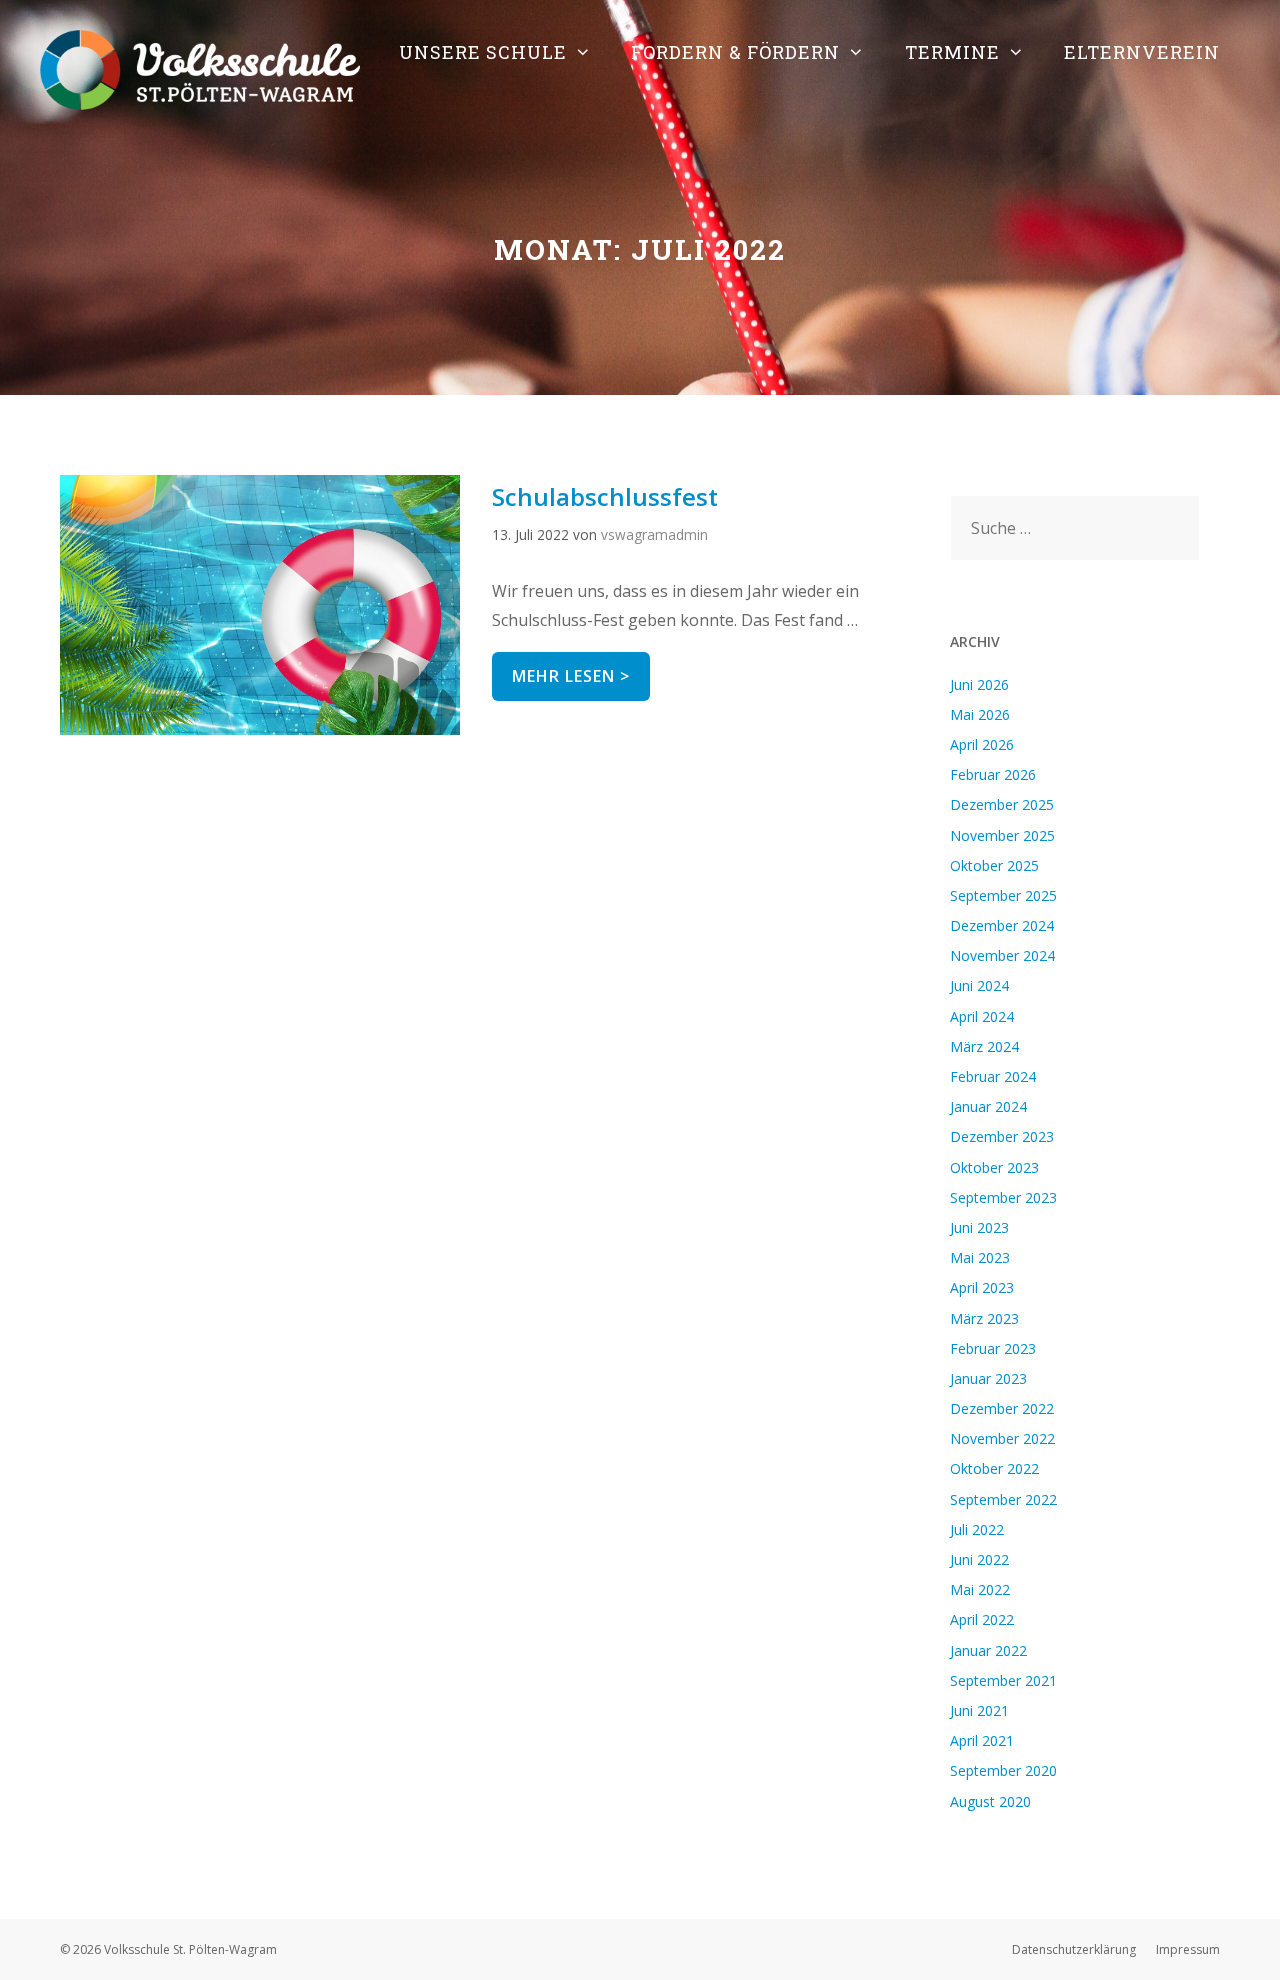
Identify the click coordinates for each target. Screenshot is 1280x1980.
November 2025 (1002, 835)
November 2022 (1002, 1438)
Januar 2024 (988, 1106)
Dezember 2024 (1002, 925)
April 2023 (982, 1287)
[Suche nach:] (1075, 528)
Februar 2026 (993, 774)
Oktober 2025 (994, 865)
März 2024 (984, 1046)
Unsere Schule (483, 52)
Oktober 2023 (994, 1167)
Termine (952, 52)
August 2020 (990, 1801)
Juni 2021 (979, 1710)
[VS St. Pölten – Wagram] (200, 68)
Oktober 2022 (994, 1468)
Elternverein (1142, 52)
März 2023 (984, 1318)
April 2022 (982, 1619)
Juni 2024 (979, 985)
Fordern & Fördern (735, 52)
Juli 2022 (977, 1529)
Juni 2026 (979, 684)
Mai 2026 (980, 714)
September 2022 (1003, 1499)
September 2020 (1003, 1770)
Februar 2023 (993, 1348)
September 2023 (1003, 1197)
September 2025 (1003, 895)
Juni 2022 (979, 1559)
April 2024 (982, 1016)
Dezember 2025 (1002, 804)
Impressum (1188, 1949)
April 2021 (982, 1740)
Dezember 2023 (1002, 1136)
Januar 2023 (988, 1378)
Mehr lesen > (581, 669)
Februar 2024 (993, 1076)
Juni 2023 (979, 1227)
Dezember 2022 (1002, 1408)
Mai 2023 (980, 1257)
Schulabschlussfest (605, 496)
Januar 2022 (988, 1650)
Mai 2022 (980, 1589)
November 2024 (1002, 955)
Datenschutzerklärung (1074, 1949)
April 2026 (982, 744)
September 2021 (1003, 1680)
